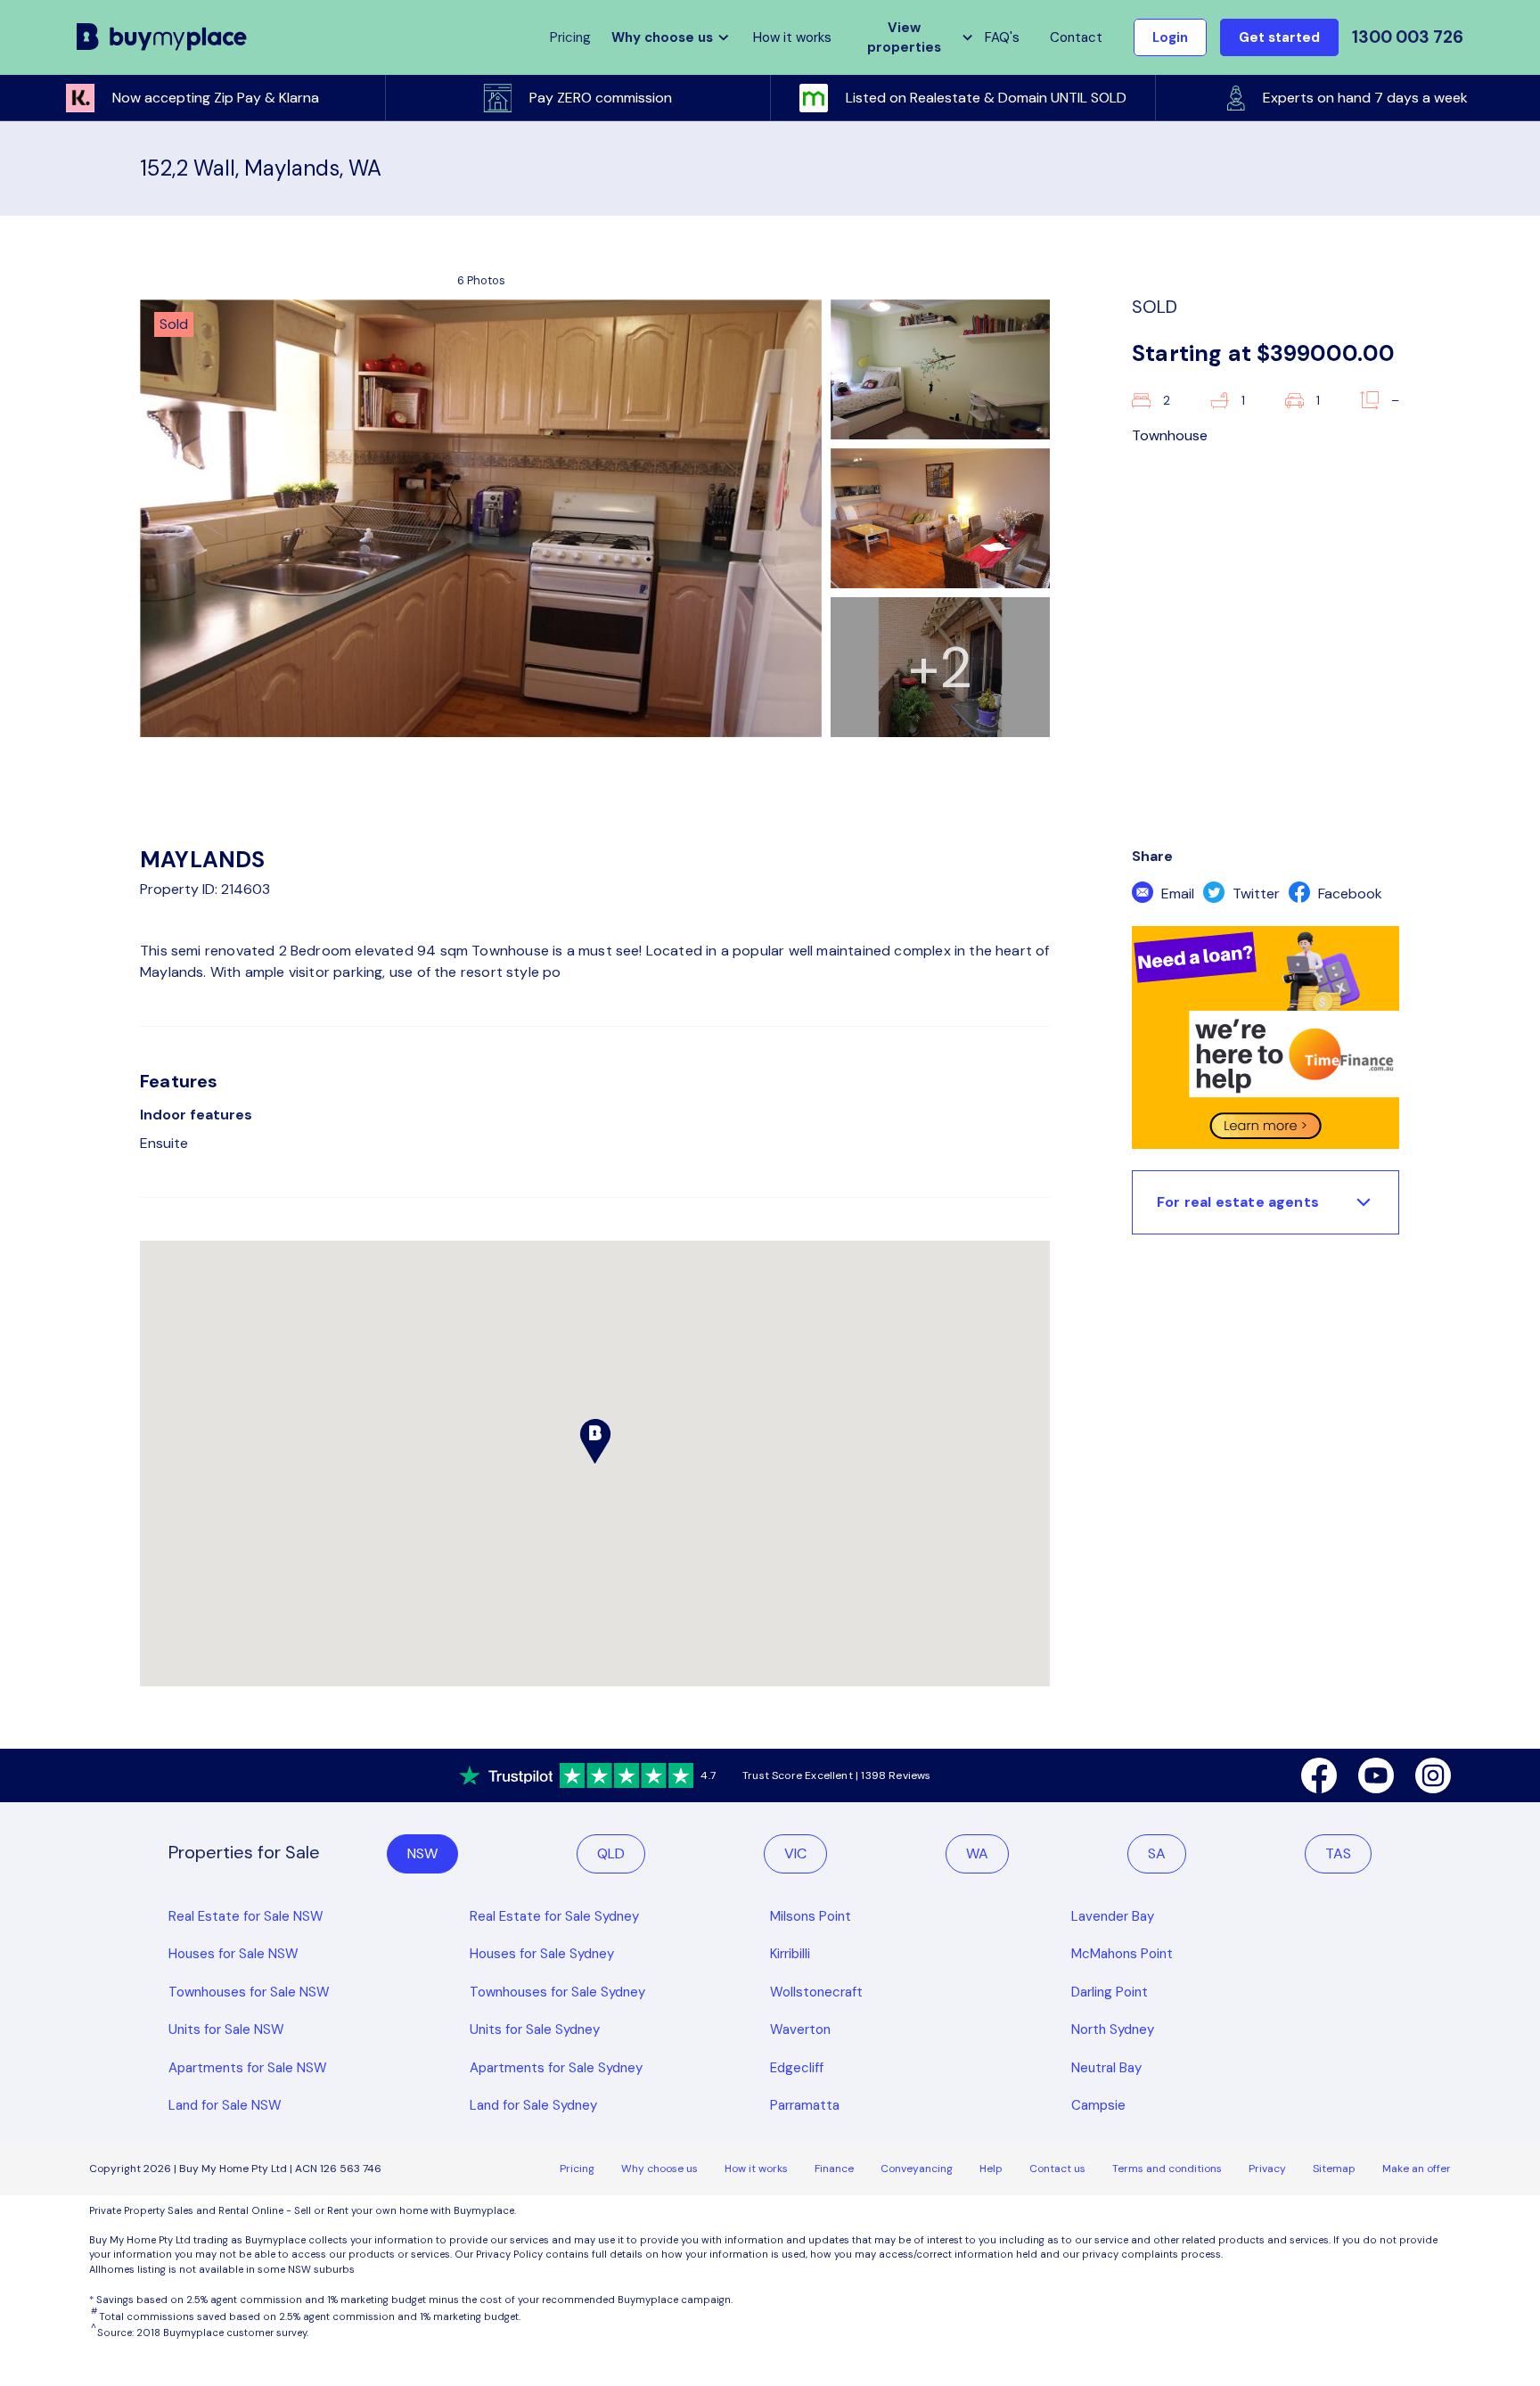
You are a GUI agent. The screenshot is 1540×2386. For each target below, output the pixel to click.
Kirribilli (790, 1954)
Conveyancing (917, 2169)
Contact (1076, 37)
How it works (792, 37)
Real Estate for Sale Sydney (554, 1916)
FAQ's (1002, 37)
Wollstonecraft (816, 1992)
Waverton (800, 2029)
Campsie (1098, 2105)
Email (1176, 894)
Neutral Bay (1106, 2068)
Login (1170, 37)
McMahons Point (1122, 1954)
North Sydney (1113, 2029)
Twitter (1254, 894)
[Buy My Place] (162, 37)
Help (991, 2169)
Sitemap (1334, 2169)
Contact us (1057, 2169)
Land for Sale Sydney (533, 2105)
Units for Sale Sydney (535, 2029)
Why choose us (659, 2169)
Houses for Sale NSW (233, 1954)
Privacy (1267, 2169)
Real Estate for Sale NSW (246, 1916)
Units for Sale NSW (226, 2029)
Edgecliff (797, 2068)
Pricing (577, 2169)
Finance (834, 2169)
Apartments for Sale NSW (248, 2068)
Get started (1279, 37)
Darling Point (1110, 1992)
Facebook (1348, 894)
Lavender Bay (1113, 1916)
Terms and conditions (1167, 2169)
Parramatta (805, 2105)
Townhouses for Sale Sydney (557, 1992)
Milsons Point (811, 1916)
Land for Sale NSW (225, 2105)
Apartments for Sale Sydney (556, 2068)
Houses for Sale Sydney (542, 1954)
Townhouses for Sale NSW (249, 1992)
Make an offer (1417, 2169)
